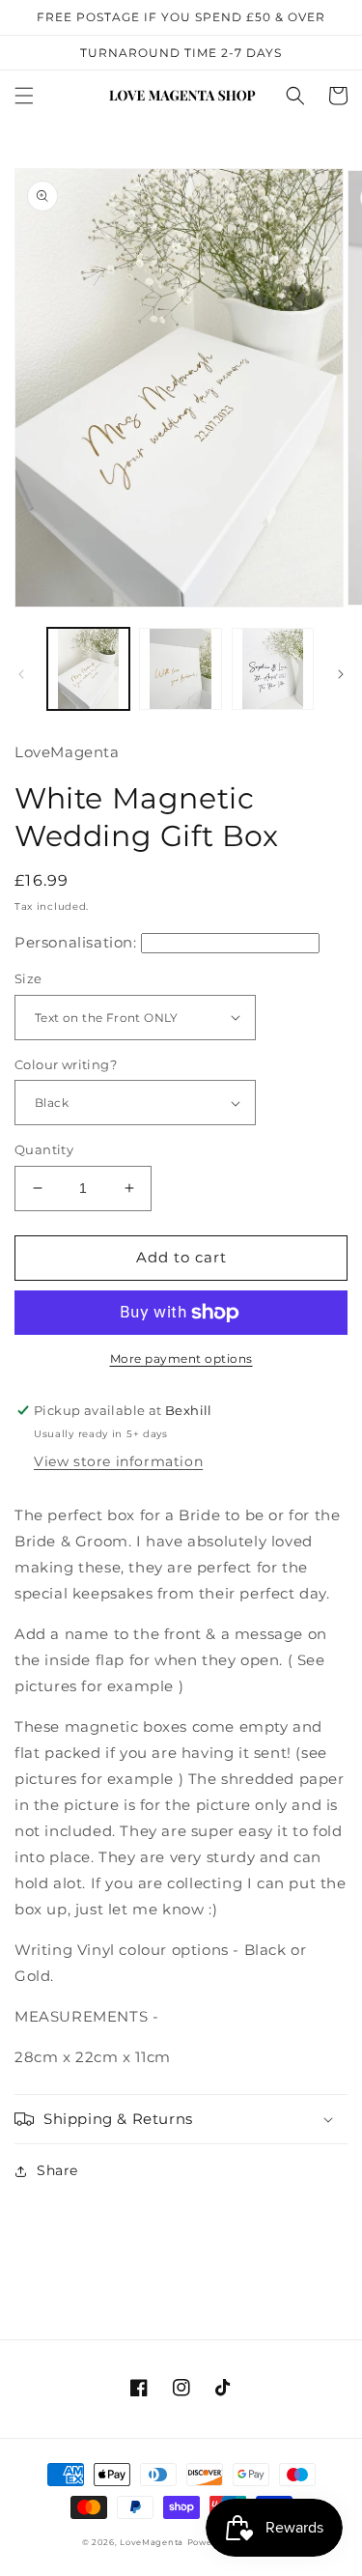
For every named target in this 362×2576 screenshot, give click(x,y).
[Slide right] (341, 674)
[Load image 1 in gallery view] (88, 669)
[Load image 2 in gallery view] (180, 669)
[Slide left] (21, 674)
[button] (24, 96)
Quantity (44, 1149)
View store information (118, 1461)
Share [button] (57, 2170)
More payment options (181, 1359)
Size (28, 978)
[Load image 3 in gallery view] (273, 669)
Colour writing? (66, 1064)
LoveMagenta (152, 2542)
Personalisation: (76, 942)
